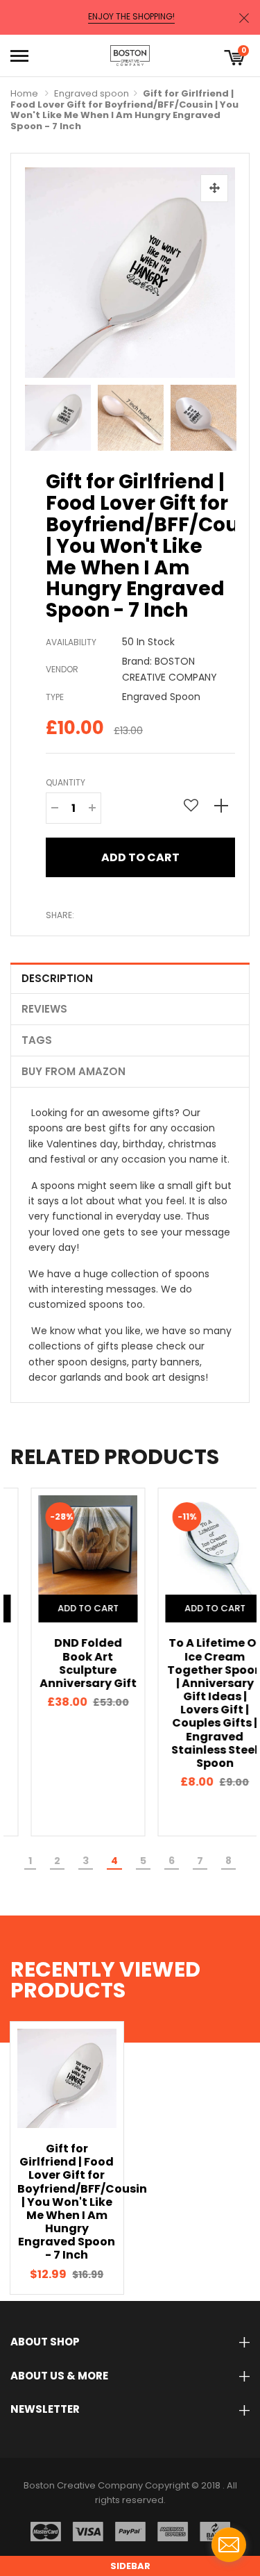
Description (57, 978)
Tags (37, 1040)
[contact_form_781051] (229, 2545)
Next (221, 415)
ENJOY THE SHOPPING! (131, 17)
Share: (60, 915)
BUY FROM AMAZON (73, 1071)
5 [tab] (143, 1861)
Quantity (66, 782)
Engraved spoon (92, 93)
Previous (39, 415)
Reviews (44, 1009)
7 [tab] (200, 1861)
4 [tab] (114, 1861)
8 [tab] (228, 1861)
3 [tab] (86, 1861)
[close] (244, 18)
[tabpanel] (67, 1662)
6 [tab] (172, 1861)
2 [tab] (57, 1861)
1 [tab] (30, 1861)
